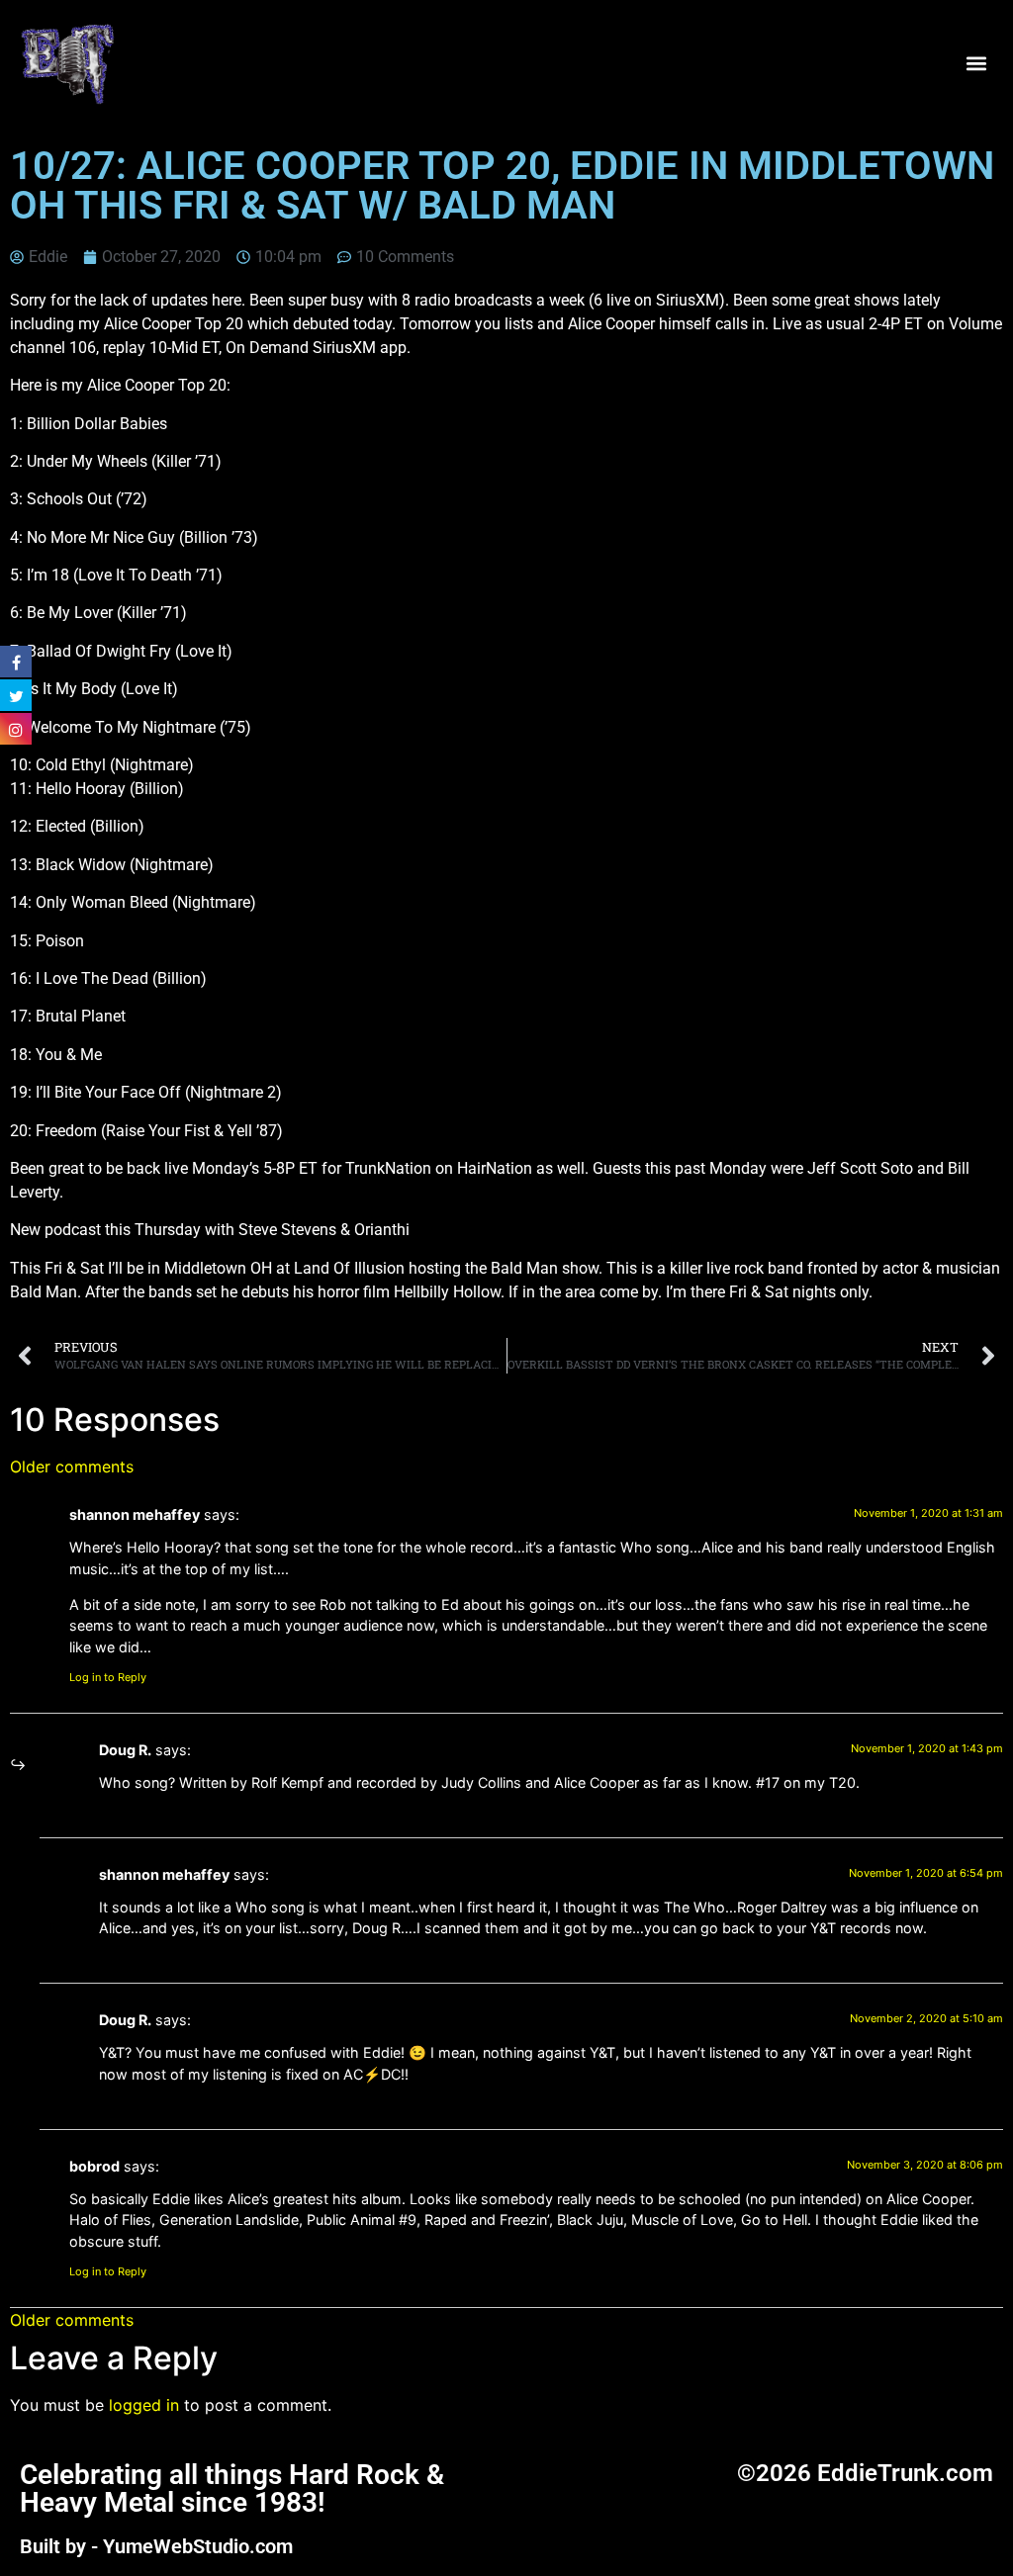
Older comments (72, 1466)
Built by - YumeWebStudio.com (156, 2546)
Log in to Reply (108, 1677)
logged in (144, 2405)
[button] (977, 63)
